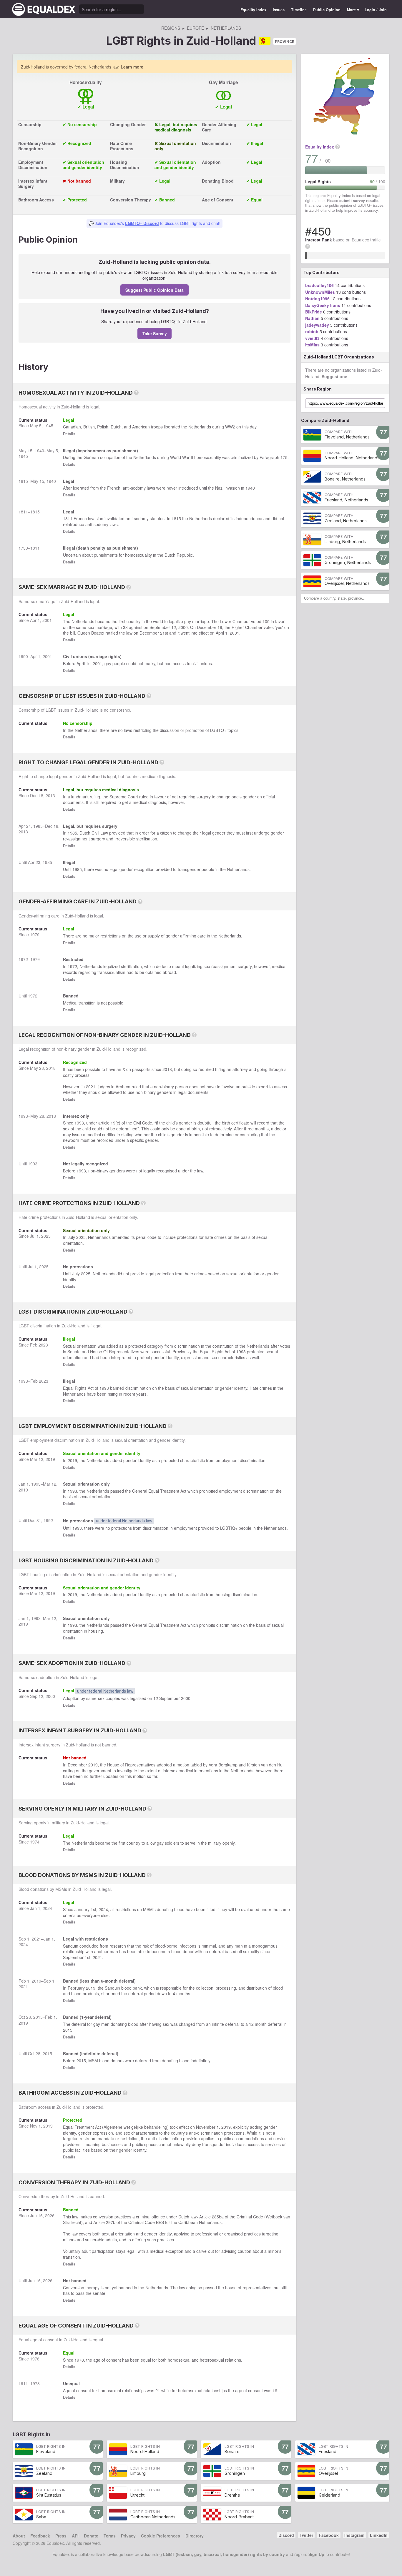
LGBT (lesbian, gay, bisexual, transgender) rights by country (224, 2554)
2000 (183, 627)
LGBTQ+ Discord (142, 223)
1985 (38, 826)
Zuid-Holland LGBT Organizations (339, 357)
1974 (35, 1842)
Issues (279, 10)
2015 (38, 2017)
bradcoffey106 (319, 285)
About (19, 2536)
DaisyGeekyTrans (323, 305)
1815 (23, 481)
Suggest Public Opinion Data (155, 290)
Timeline (299, 10)
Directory (195, 2536)
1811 (23, 512)
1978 (35, 2359)
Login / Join (376, 10)
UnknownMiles (320, 292)
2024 (47, 1908)
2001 (47, 620)
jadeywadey (317, 325)
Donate (91, 2536)
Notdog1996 (317, 298)
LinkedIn (379, 2535)
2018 (51, 1068)
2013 (50, 795)
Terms (110, 2536)
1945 (49, 426)
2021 (91, 1087)
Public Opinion (327, 10)
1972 (23, 959)
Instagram (354, 2535)
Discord (286, 2535)
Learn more (132, 67)
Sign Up (316, 2554)
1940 (39, 451)
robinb (312, 331)
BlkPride (314, 312)
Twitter (306, 2535)
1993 (23, 1116)
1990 (23, 656)
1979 (35, 935)
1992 (48, 1520)
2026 (50, 2215)
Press (61, 2536)
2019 (50, 1459)
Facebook (329, 2535)
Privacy (128, 2536)
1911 (23, 2383)
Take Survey (155, 333)
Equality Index (253, 10)
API (75, 2536)
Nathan (312, 318)
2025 (46, 1236)
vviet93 (312, 338)
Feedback (40, 2536)
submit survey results (359, 201)
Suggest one (334, 376)
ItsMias (312, 345)
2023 (43, 1345)
